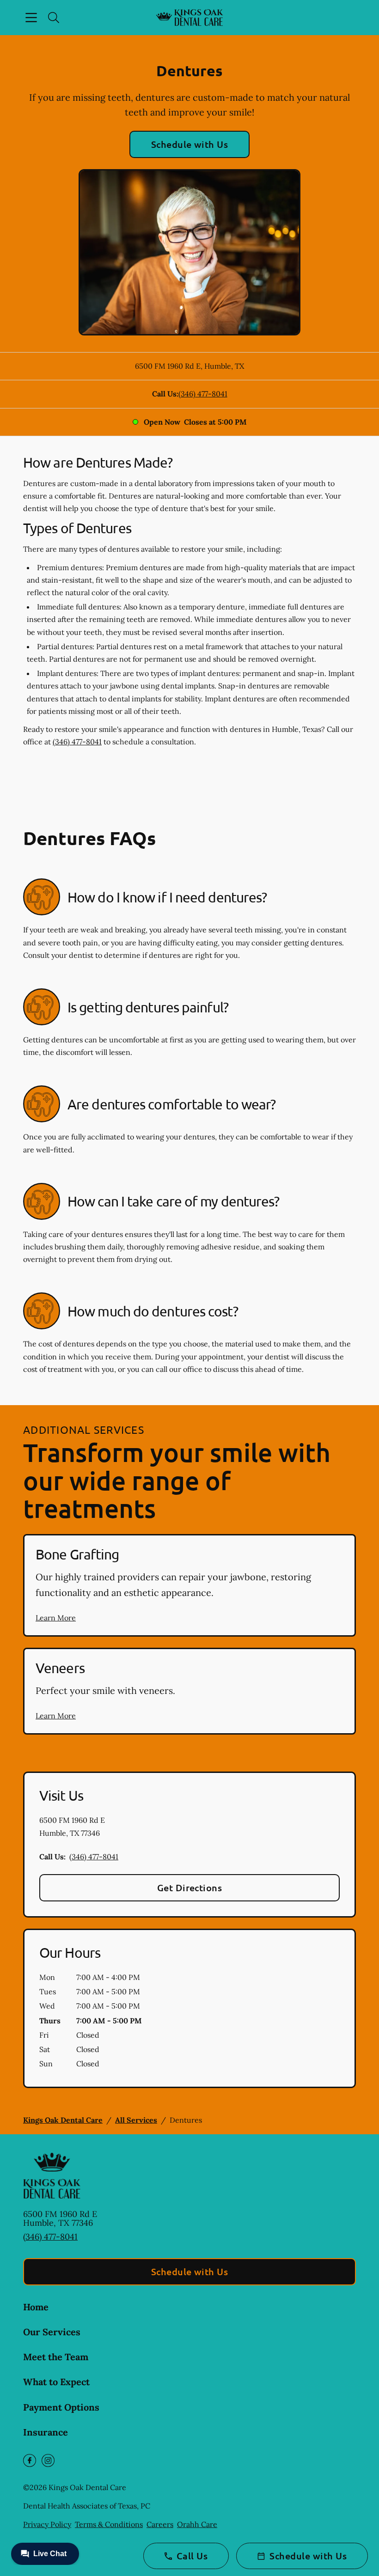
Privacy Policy (47, 2524)
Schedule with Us (190, 144)
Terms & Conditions (109, 2524)
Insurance (46, 2432)
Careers (160, 2524)
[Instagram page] (48, 2460)
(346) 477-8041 (203, 394)
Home (36, 2307)
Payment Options (61, 2407)
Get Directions (190, 1888)
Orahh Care (197, 2524)
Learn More (56, 1618)
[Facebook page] (30, 2460)
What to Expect (56, 2382)
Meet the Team (56, 2357)
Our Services (52, 2332)
